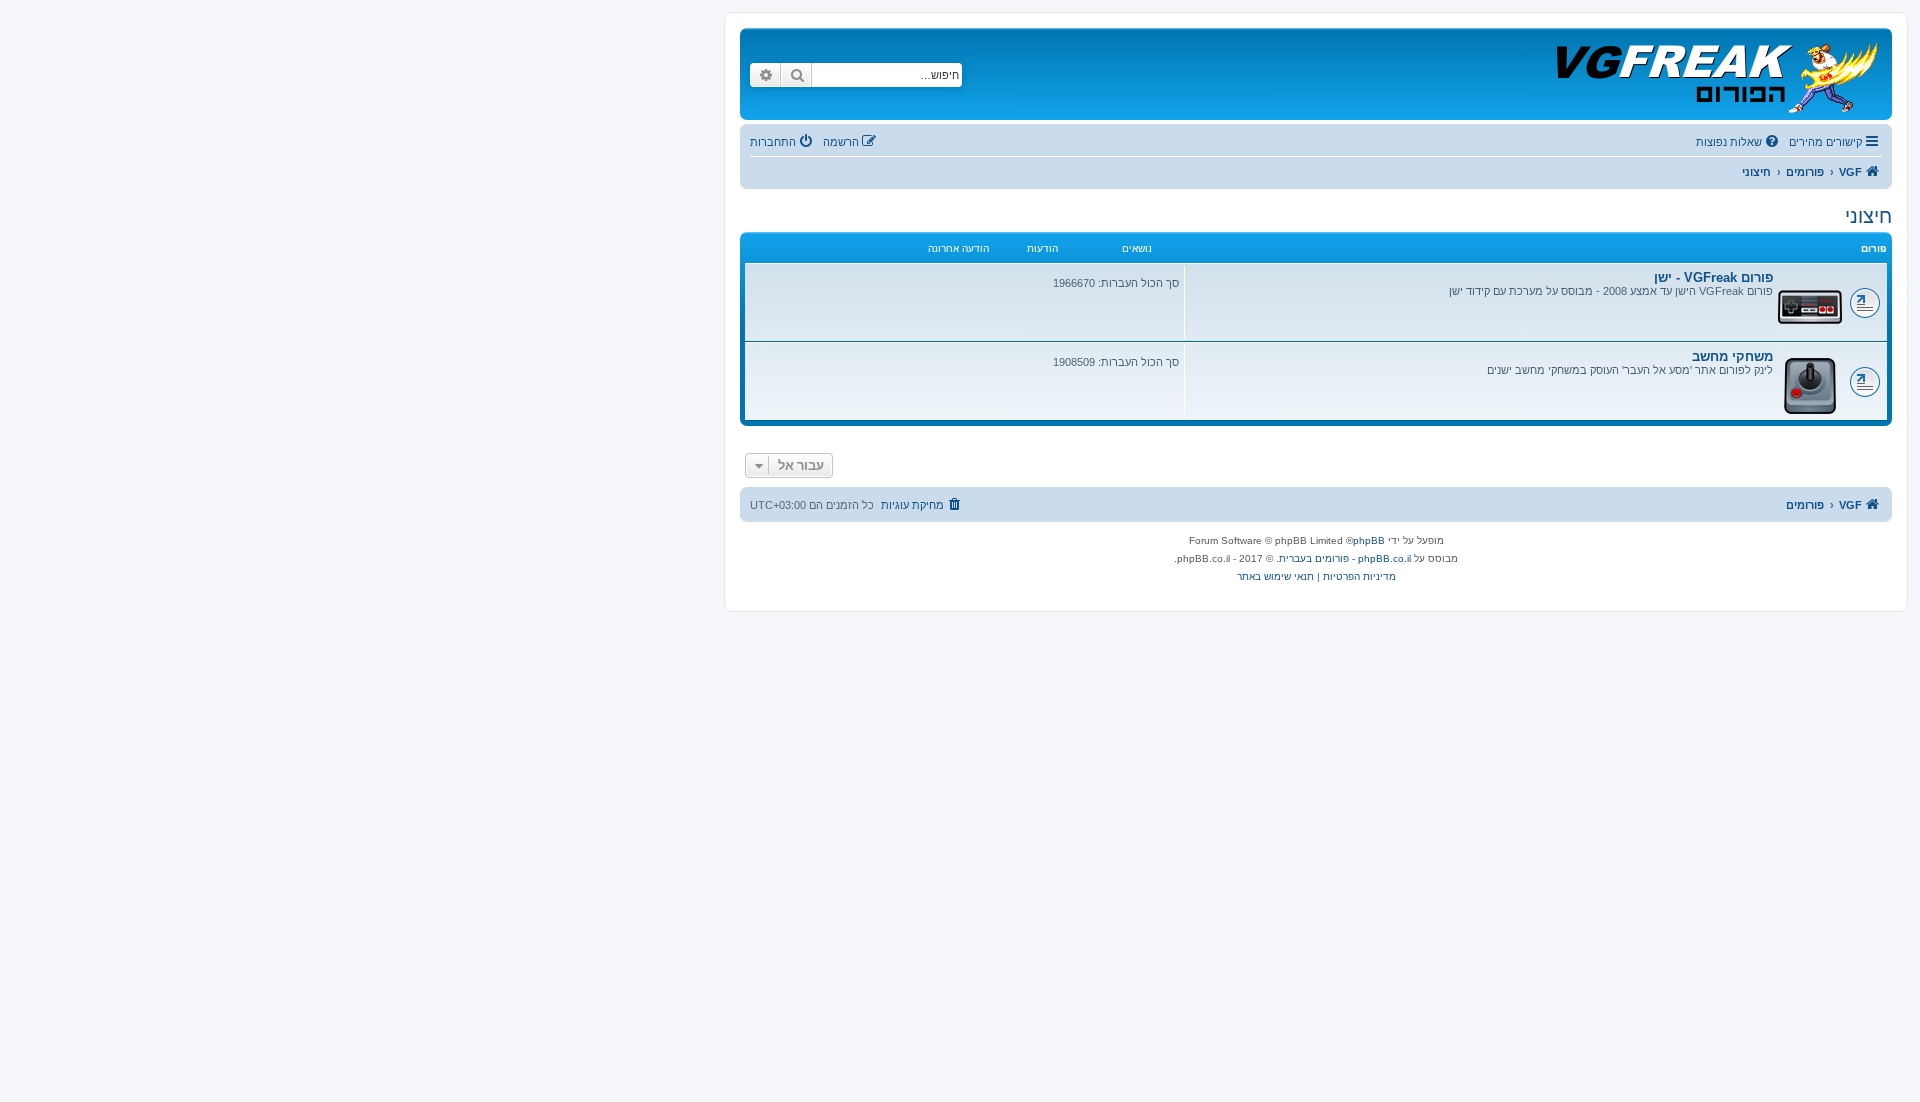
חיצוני (1868, 216)
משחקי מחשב (1732, 356)
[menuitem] (1739, 142)
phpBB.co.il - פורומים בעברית (1345, 558)
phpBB (1369, 540)
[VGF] (1715, 74)
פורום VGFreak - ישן (1713, 277)
